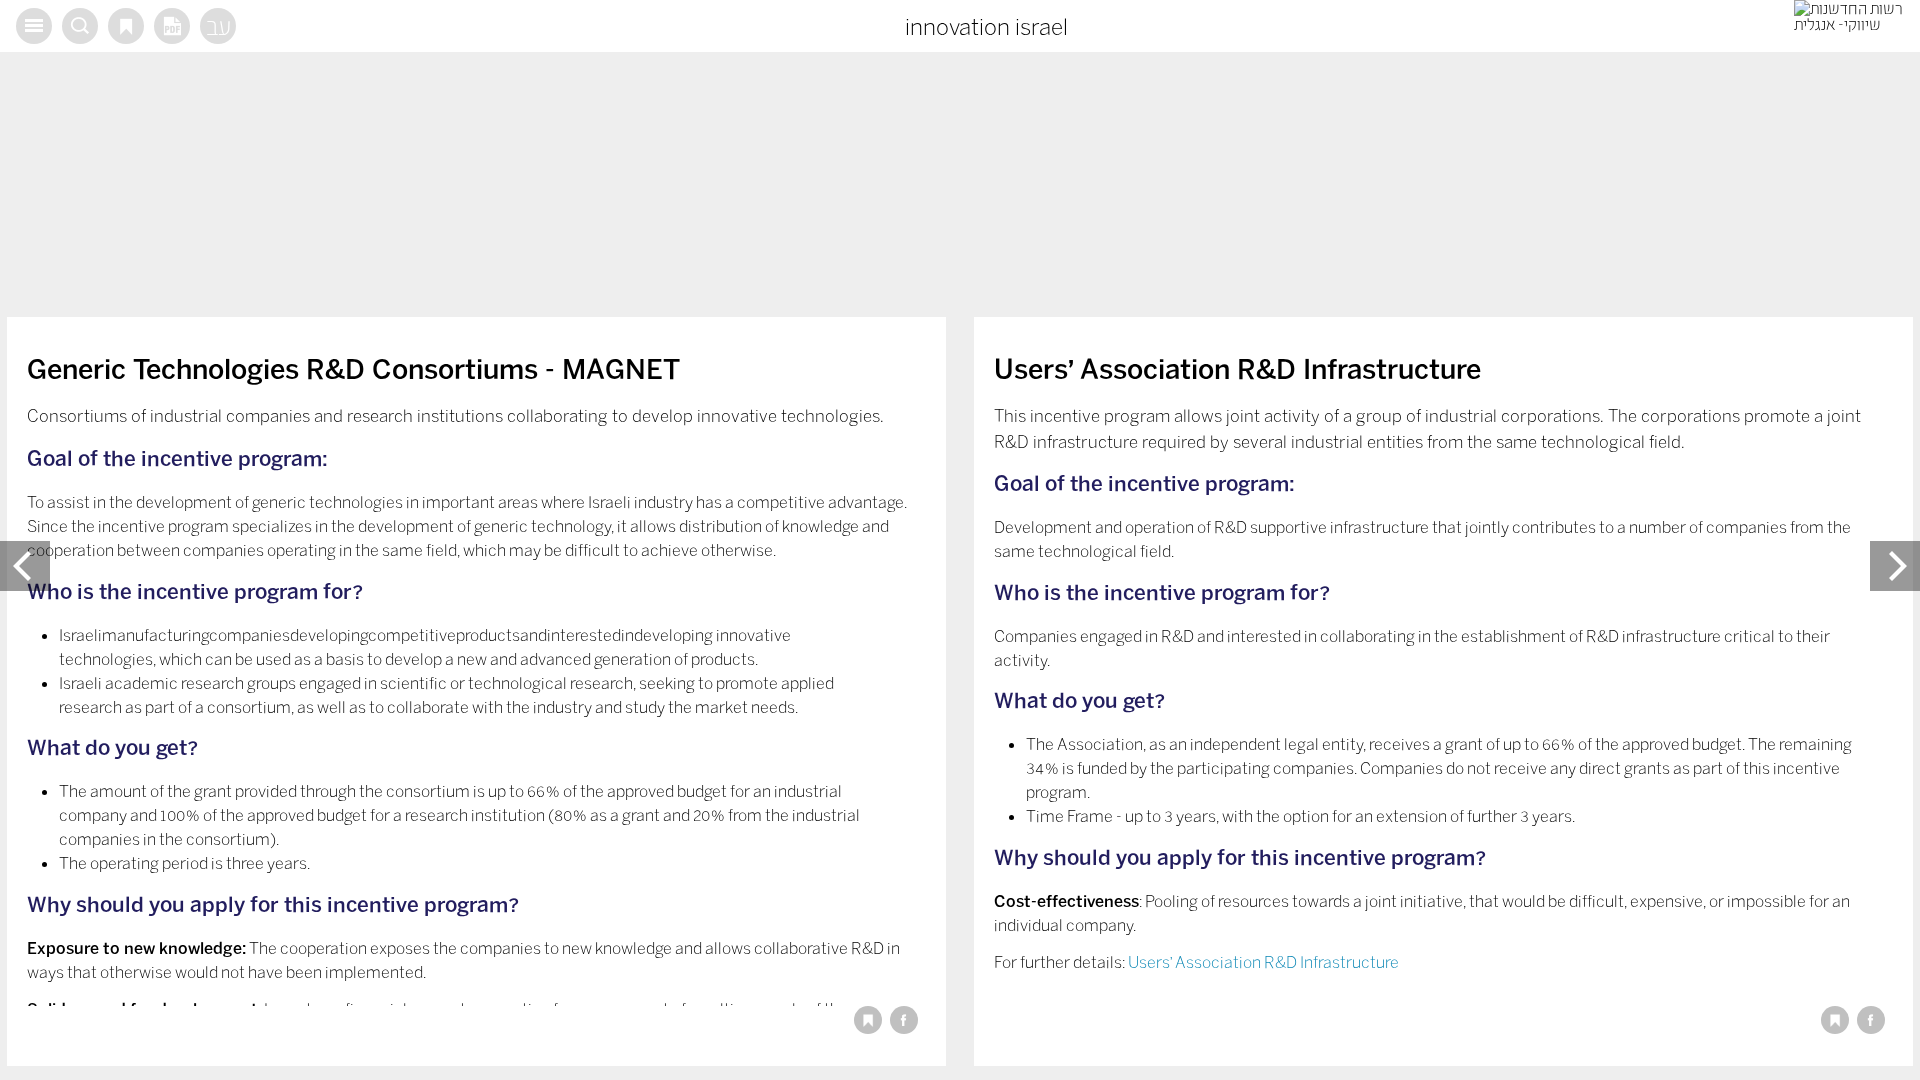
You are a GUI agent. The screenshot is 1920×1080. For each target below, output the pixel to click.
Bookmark (126, 26)
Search (80, 26)
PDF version (172, 26)
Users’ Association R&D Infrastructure (1263, 961)
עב (218, 25)
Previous (25, 566)
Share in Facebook (904, 1020)
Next (1895, 566)
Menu (34, 26)
